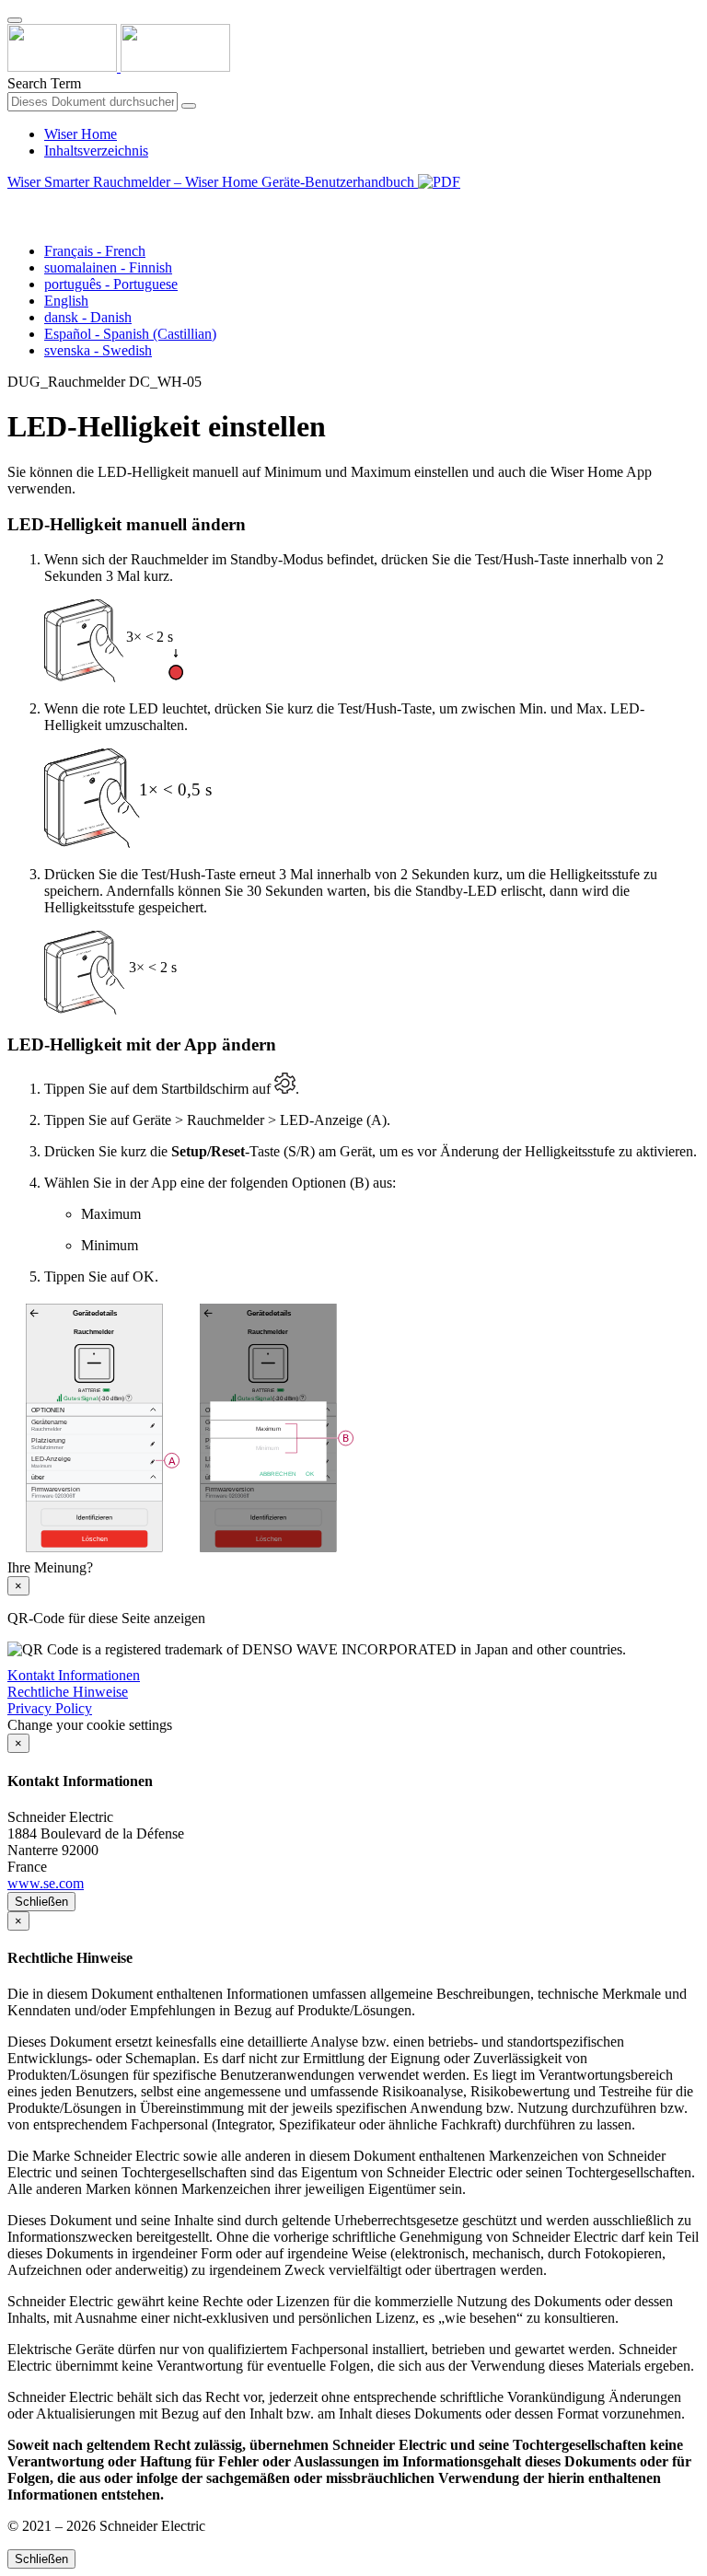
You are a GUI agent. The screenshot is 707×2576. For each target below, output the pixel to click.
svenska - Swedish (98, 350)
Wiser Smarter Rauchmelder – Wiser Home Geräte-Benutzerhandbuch (213, 182)
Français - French (95, 251)
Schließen (41, 1902)
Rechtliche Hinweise (68, 1692)
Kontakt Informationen (74, 1675)
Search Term (44, 83)
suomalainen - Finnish (108, 267)
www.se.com (46, 1883)
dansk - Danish (88, 317)
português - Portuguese (111, 284)
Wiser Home (81, 134)
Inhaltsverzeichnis (96, 151)
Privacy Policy (50, 1708)
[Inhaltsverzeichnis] (15, 203)
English (66, 301)
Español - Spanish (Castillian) (130, 334)
